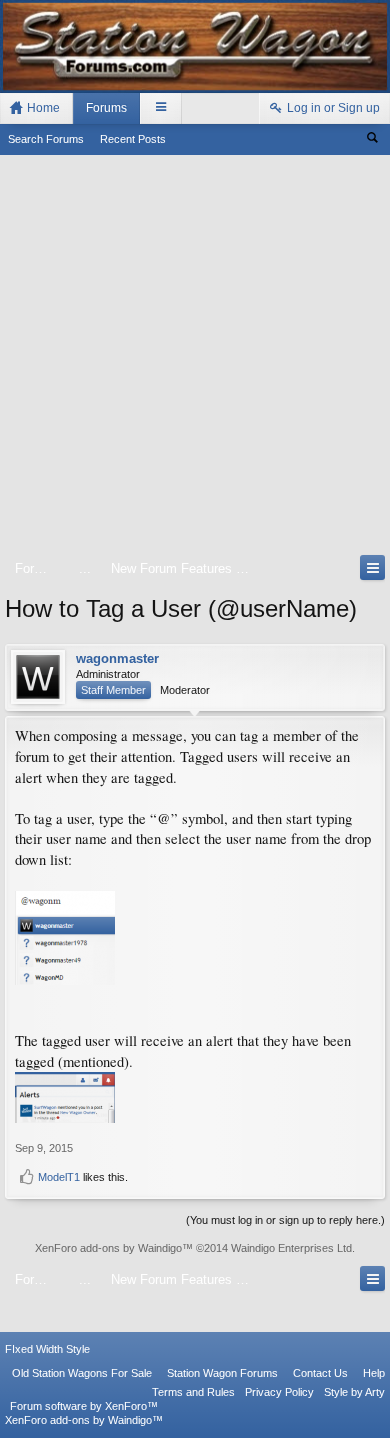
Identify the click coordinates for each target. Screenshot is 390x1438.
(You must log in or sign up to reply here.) (285, 1220)
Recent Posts (133, 139)
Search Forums (46, 139)
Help (374, 1373)
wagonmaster (117, 658)
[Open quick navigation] (372, 567)
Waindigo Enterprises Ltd (291, 1248)
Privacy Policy (279, 1392)
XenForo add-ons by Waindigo (108, 1248)
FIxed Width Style (47, 1349)
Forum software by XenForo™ (84, 1406)
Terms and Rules (193, 1392)
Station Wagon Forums (222, 1373)
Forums (106, 108)
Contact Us (320, 1373)
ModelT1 (59, 1177)
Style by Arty (354, 1392)
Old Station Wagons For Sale (82, 1373)
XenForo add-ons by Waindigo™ (84, 1420)
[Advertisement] (195, 359)
